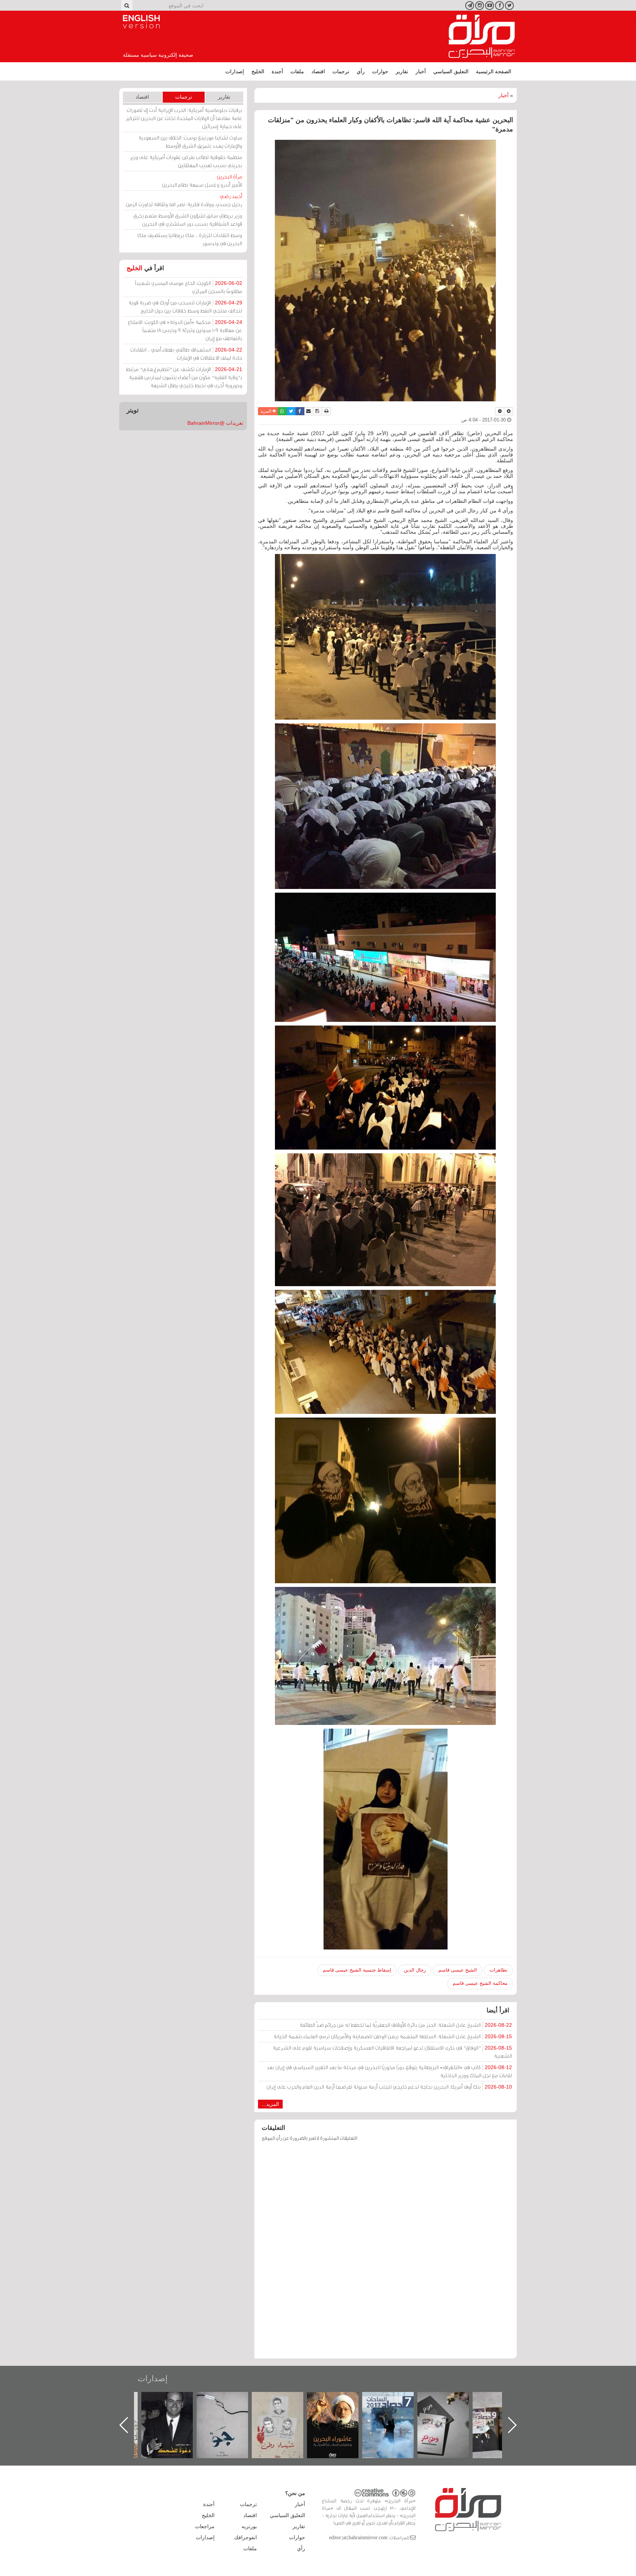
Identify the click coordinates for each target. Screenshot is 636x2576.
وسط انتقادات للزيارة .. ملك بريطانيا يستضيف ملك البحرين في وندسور (190, 239)
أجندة (277, 71)
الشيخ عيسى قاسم (458, 1970)
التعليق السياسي (451, 71)
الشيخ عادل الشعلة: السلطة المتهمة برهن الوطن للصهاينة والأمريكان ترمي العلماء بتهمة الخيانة (393, 2036)
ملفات (297, 71)
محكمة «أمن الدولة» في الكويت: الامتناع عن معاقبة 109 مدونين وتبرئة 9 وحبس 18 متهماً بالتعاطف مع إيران (185, 330)
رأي (361, 71)
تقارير (402, 71)
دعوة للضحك (230, 2400)
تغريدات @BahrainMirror (215, 423)
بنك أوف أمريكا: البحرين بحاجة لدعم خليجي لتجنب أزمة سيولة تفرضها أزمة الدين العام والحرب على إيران (389, 2087)
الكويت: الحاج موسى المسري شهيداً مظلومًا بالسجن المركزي (189, 287)
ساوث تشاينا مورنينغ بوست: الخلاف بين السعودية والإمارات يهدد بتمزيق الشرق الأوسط (190, 142)
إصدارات (235, 71)
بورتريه (249, 2526)
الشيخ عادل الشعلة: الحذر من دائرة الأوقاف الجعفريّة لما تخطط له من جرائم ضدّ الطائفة (406, 2025)
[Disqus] (386, 2254)
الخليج (258, 71)
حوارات (380, 71)
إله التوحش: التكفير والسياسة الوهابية (175, 2404)
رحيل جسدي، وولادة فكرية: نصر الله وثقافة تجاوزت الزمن (184, 200)
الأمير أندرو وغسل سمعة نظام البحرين (202, 181)
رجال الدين (415, 1970)
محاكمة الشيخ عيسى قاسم (480, 1983)
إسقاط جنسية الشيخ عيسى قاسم (357, 1970)
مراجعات (205, 2526)
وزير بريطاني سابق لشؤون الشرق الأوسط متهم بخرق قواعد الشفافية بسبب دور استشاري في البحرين (188, 220)
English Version (141, 22)
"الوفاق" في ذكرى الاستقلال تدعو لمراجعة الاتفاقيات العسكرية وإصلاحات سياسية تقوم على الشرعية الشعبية (392, 2052)
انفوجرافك (245, 2537)
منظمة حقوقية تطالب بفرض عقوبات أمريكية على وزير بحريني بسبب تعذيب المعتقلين (186, 161)
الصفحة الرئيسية (494, 71)
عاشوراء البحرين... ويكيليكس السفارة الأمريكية (395, 2409)
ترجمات (341, 71)
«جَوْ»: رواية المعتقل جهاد (285, 2404)
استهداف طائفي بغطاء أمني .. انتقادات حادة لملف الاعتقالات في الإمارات (186, 354)
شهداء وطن (340, 2400)
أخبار (421, 71)
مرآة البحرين (482, 36)
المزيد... (270, 2104)
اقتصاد (318, 71)
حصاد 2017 (451, 2400)
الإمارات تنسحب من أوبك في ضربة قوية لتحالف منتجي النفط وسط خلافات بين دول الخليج (185, 306)
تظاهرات (499, 1970)
